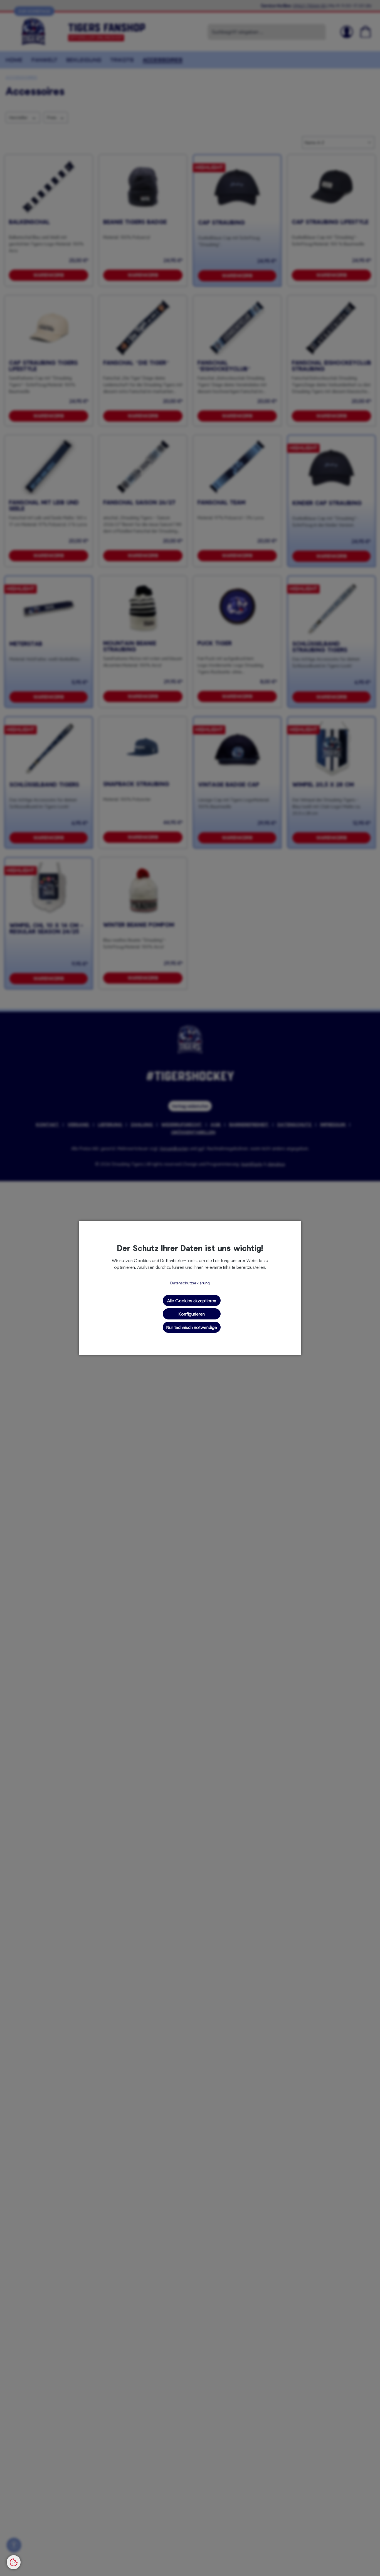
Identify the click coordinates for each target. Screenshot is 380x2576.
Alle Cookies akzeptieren (192, 1300)
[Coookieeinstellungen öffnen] (14, 2562)
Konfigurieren (192, 1314)
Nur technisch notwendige (192, 1327)
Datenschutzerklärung (190, 1283)
